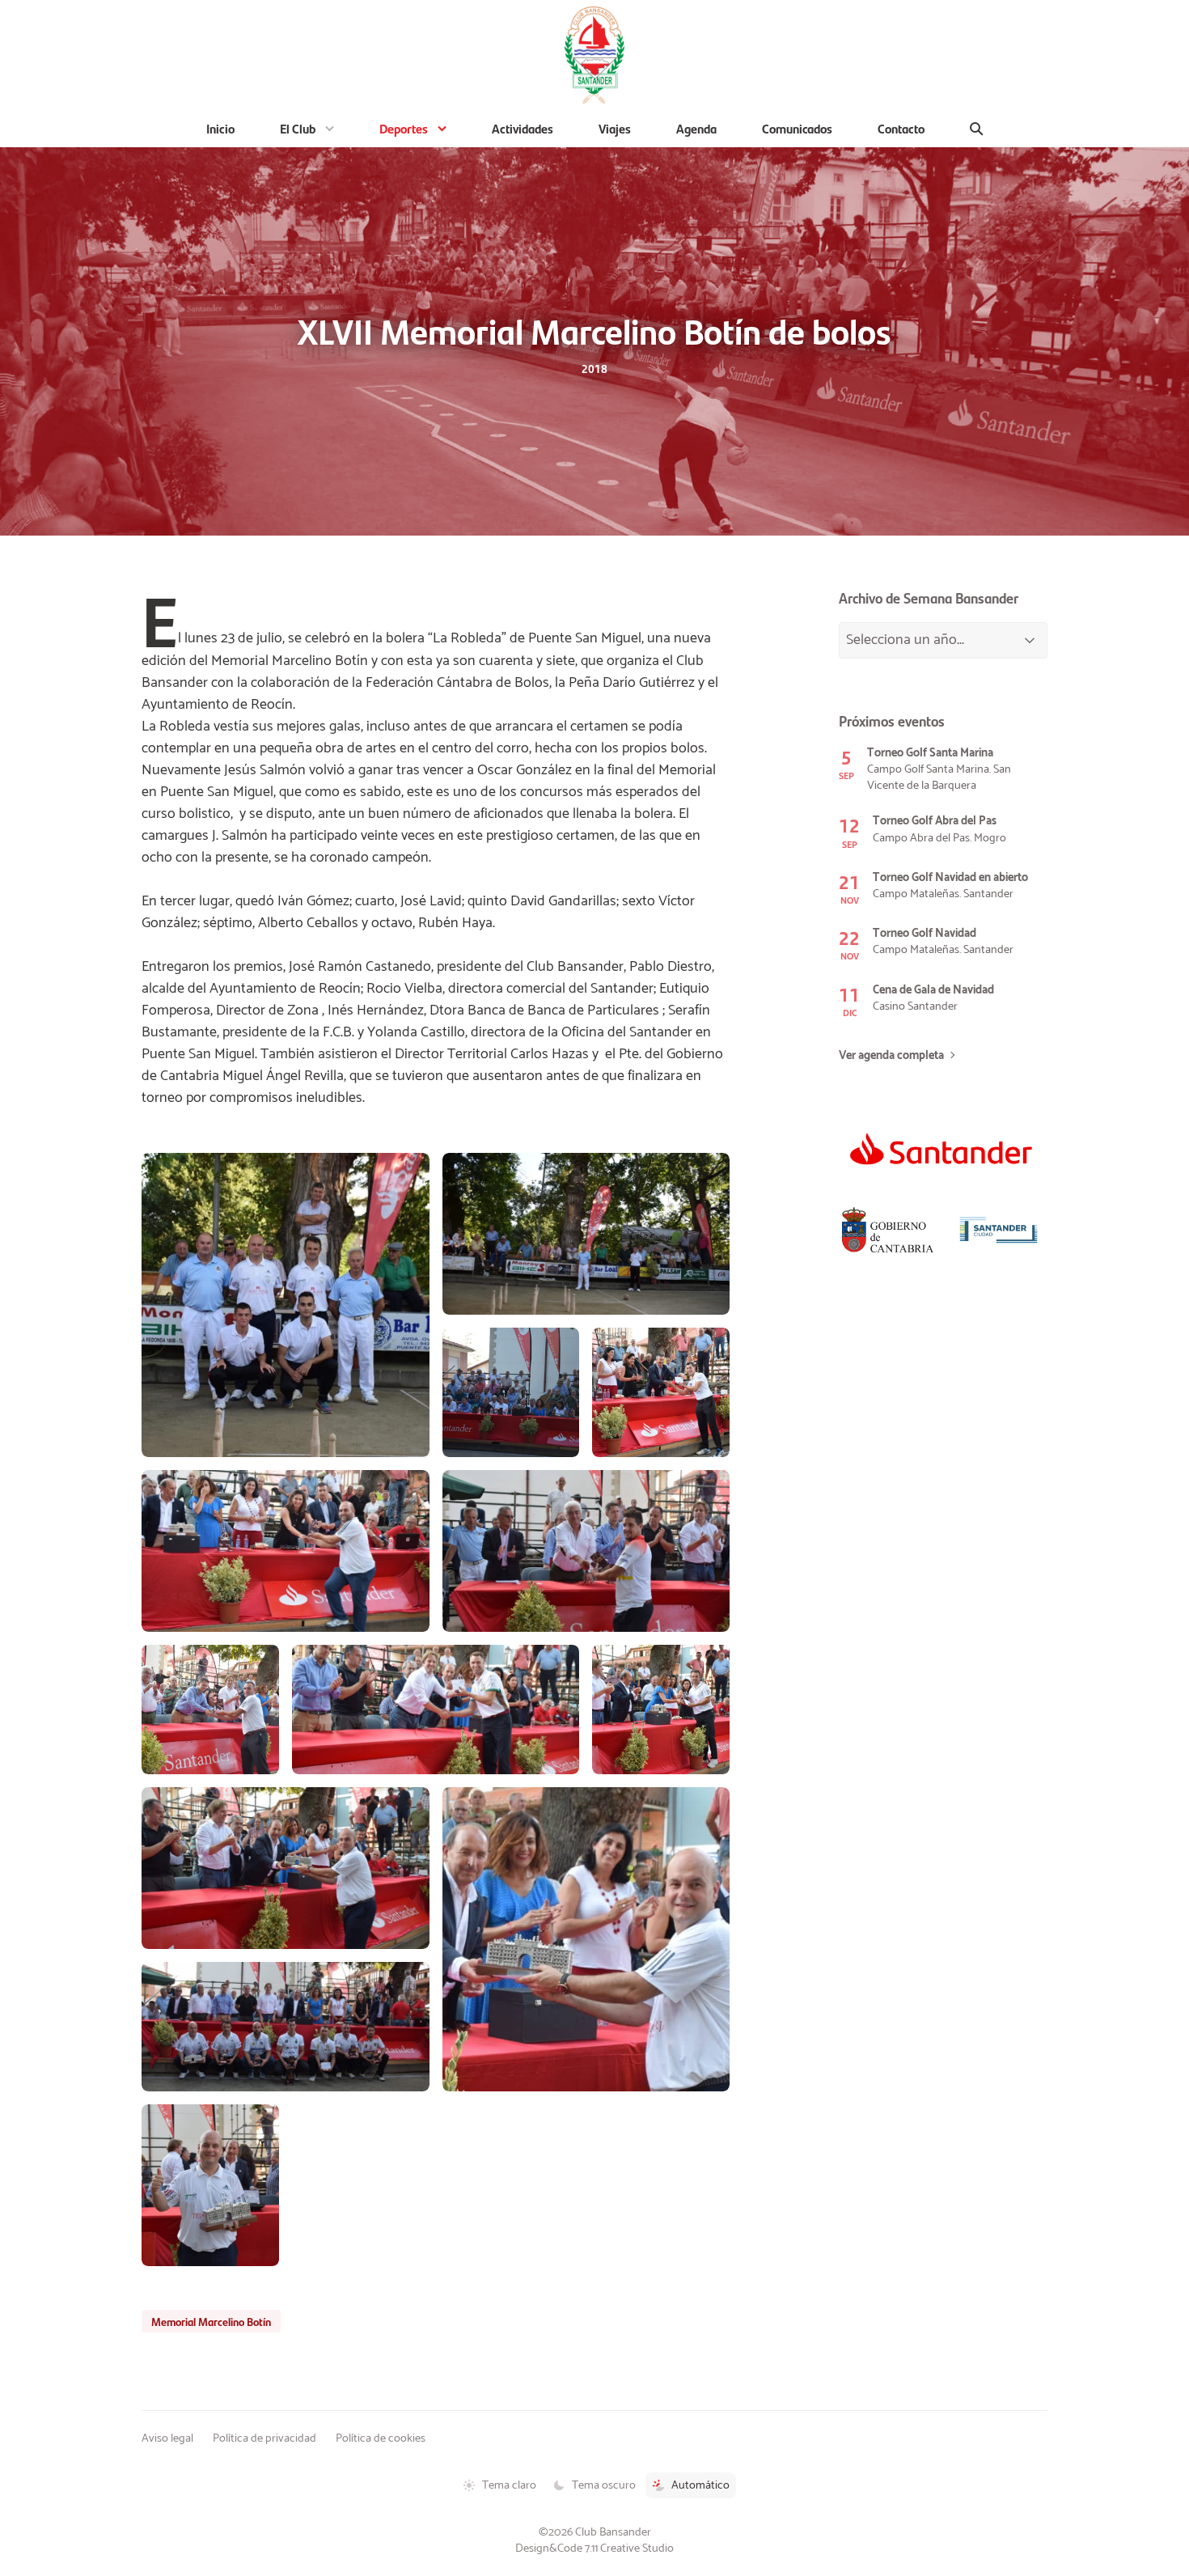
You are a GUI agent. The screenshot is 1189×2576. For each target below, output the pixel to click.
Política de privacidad (264, 2438)
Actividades (523, 128)
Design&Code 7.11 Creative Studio (594, 2548)
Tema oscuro (604, 2485)
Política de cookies (381, 2438)
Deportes (404, 128)
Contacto (901, 128)
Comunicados (797, 128)
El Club (298, 128)
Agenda (696, 128)
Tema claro (509, 2485)
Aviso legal (167, 2438)
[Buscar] (977, 129)
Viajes (615, 128)
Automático (700, 2485)
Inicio (220, 128)
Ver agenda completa (891, 1056)
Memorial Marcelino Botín (211, 2321)
